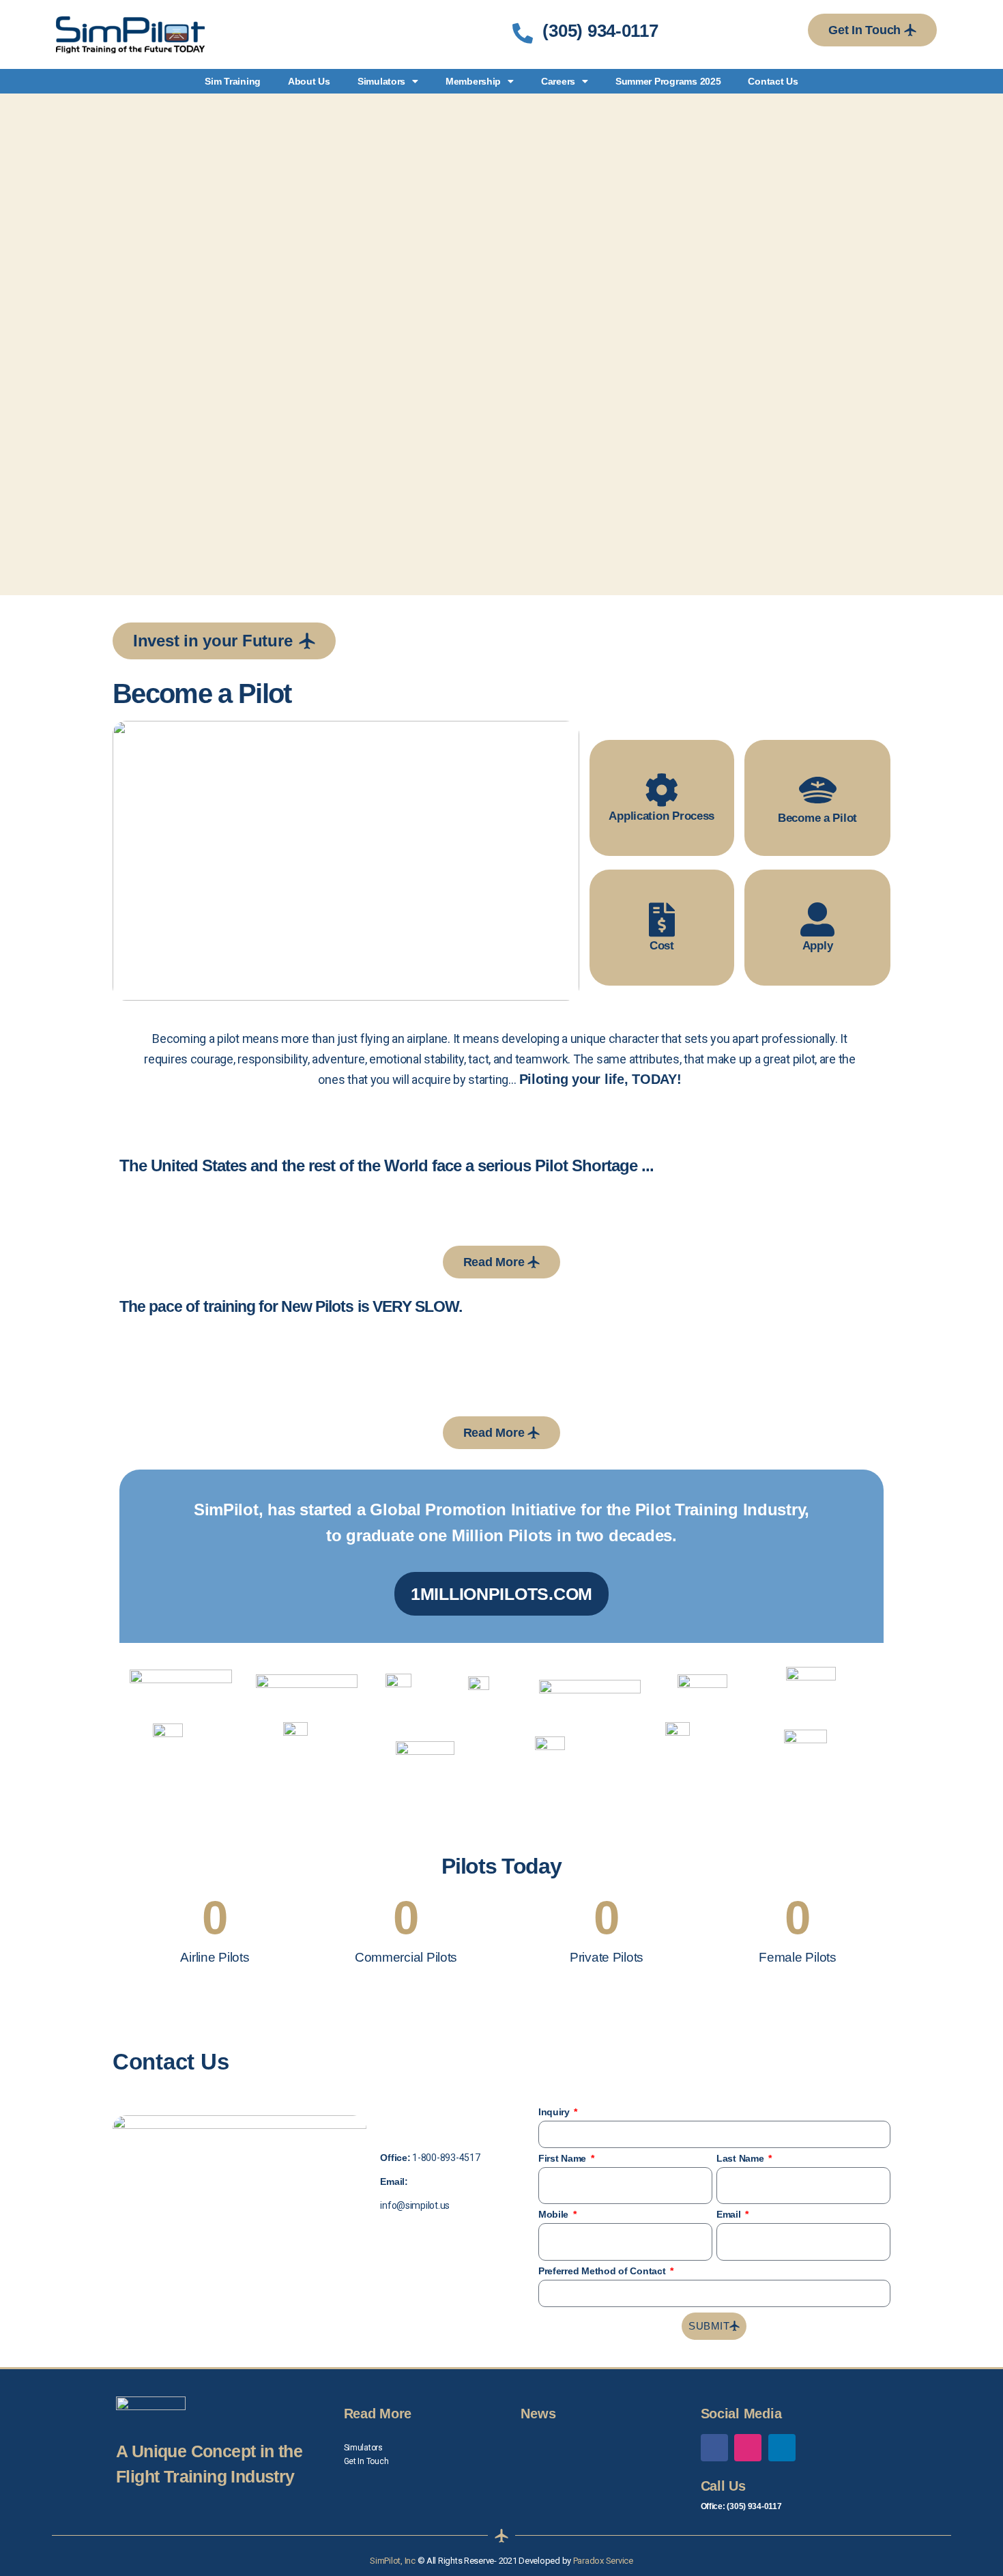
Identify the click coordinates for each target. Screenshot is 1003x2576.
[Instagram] (748, 2448)
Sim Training (233, 81)
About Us (309, 81)
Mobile (555, 2214)
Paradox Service (603, 2561)
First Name (564, 2158)
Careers (558, 81)
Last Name (741, 2158)
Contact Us (773, 81)
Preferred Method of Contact (603, 2271)
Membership (473, 81)
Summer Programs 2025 (668, 81)
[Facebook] (714, 2448)
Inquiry (555, 2112)
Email (730, 2214)
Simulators (381, 81)
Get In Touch (366, 2461)
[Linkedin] (782, 2448)
